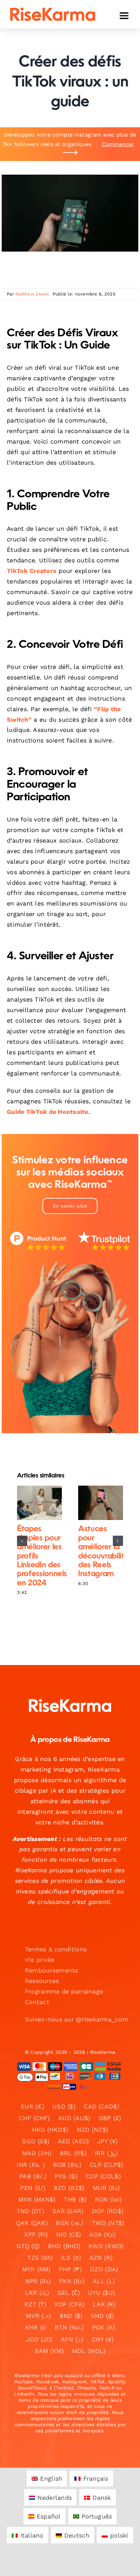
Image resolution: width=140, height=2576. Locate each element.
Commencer (118, 144)
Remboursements (51, 1970)
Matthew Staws (32, 294)
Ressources (42, 1981)
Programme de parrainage (64, 1991)
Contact (37, 2002)
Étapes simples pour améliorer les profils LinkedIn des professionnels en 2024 (34, 1503)
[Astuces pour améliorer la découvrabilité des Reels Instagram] (101, 1503)
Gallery (45, 1503)
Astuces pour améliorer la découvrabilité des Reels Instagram (95, 1503)
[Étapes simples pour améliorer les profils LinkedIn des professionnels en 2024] (39, 1503)
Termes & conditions (56, 1949)
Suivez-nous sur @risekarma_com (76, 2019)
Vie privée (40, 1960)
